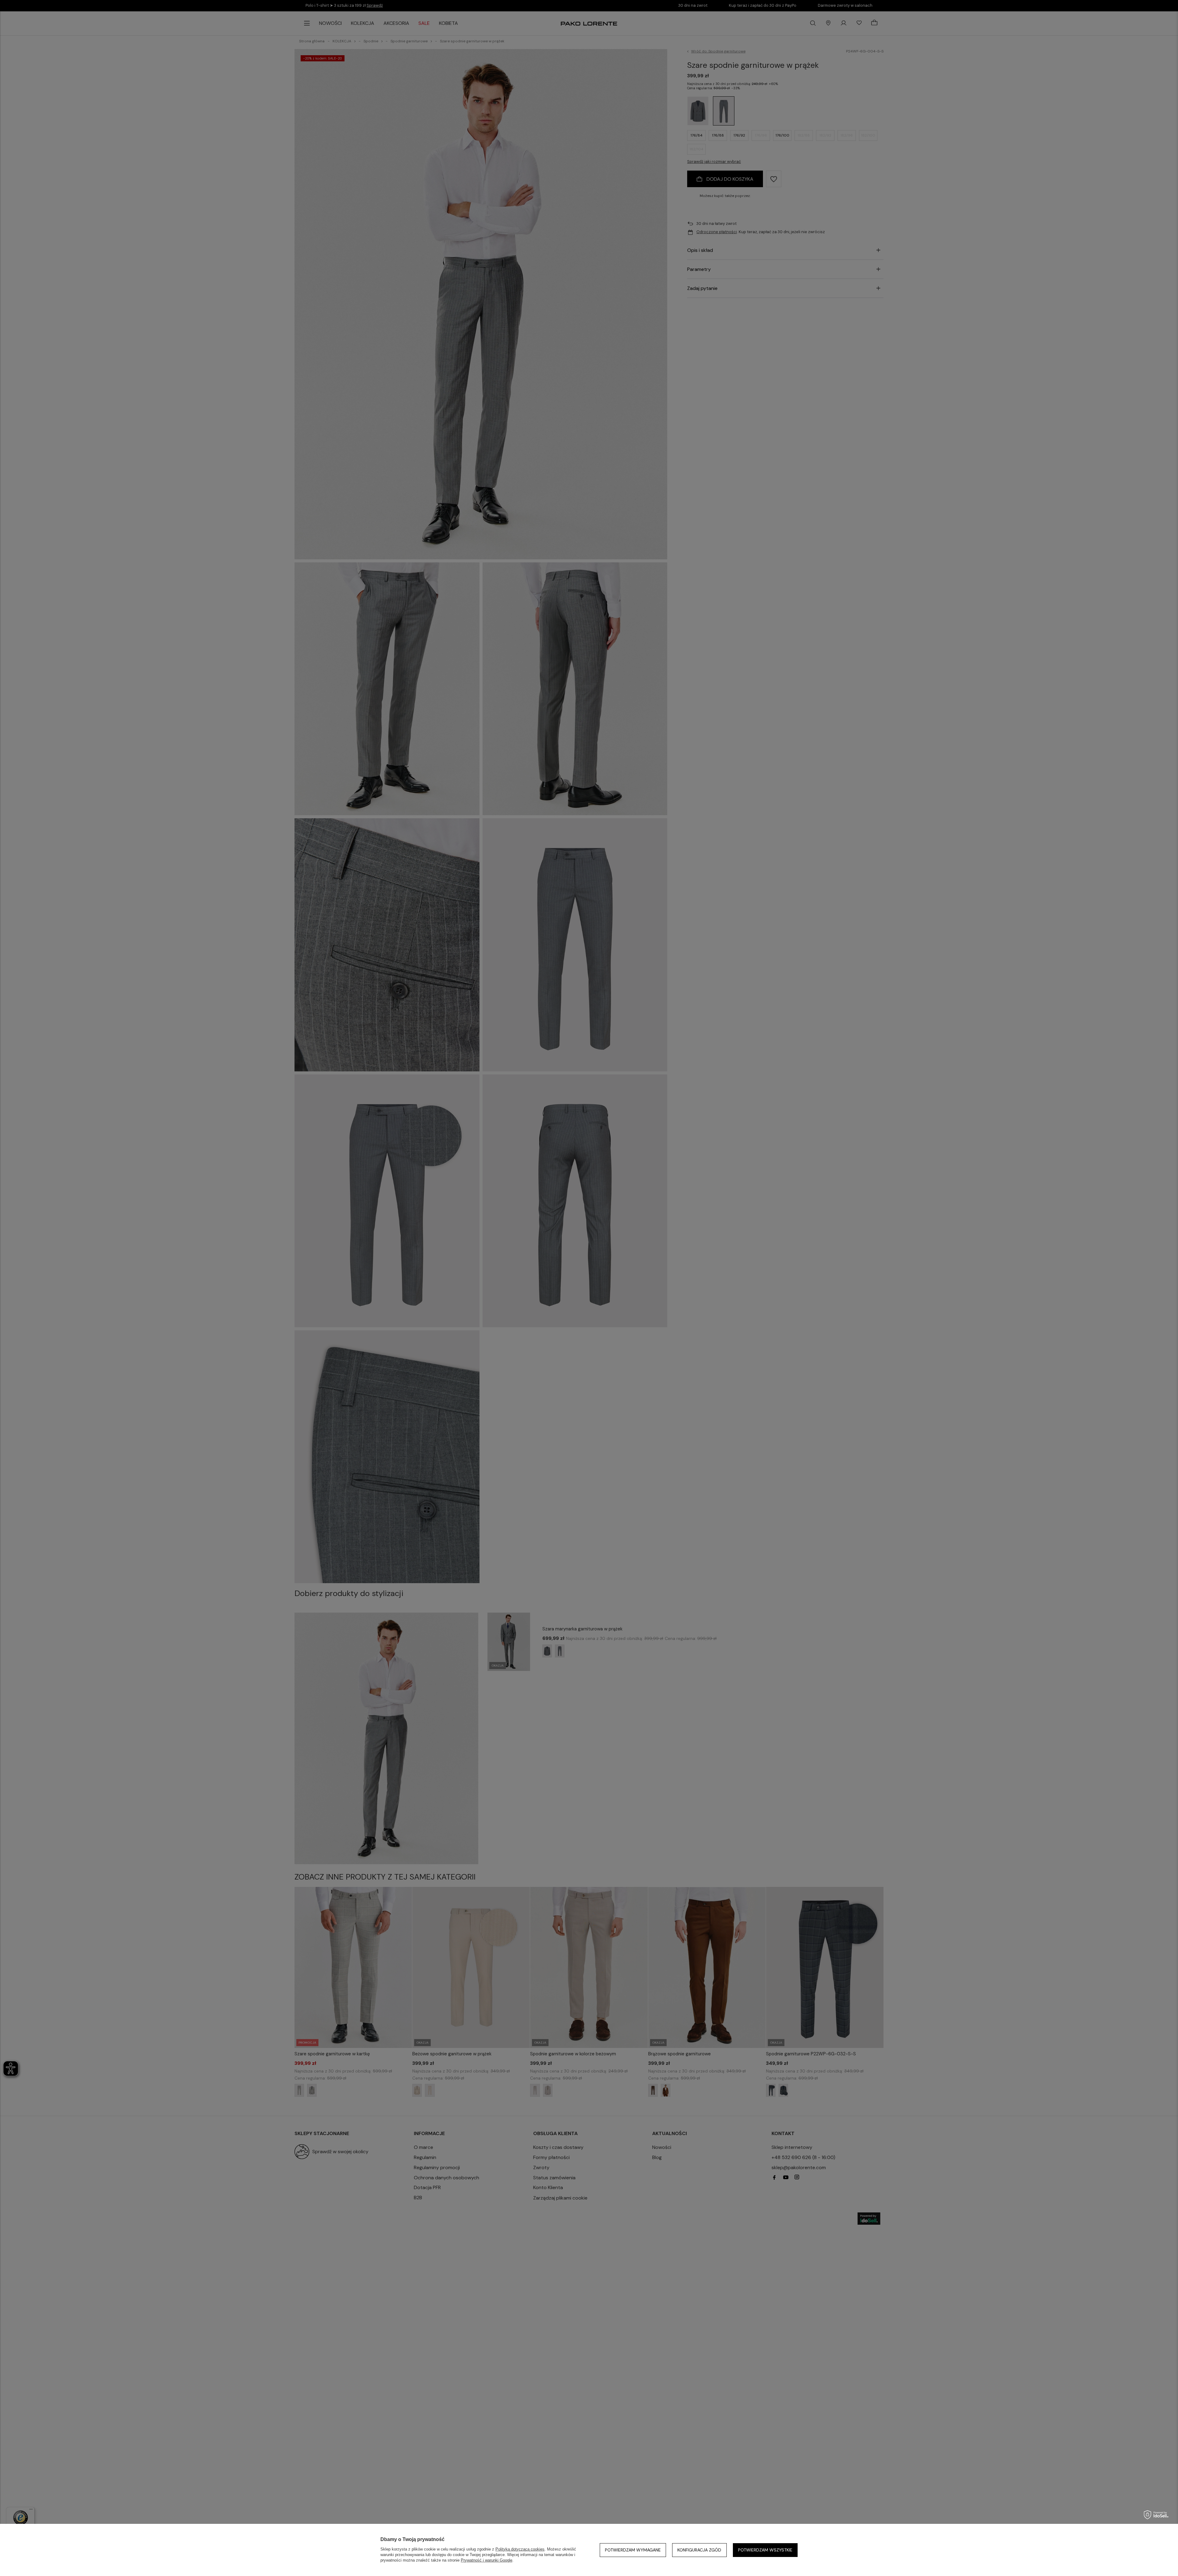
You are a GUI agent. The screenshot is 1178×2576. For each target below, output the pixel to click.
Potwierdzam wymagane (633, 2550)
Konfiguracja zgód (699, 2550)
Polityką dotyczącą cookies (520, 2549)
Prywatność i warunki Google (487, 2560)
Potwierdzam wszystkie (765, 2550)
